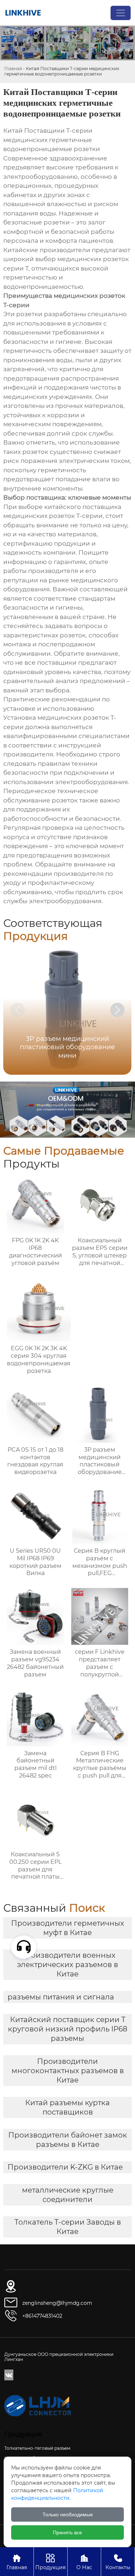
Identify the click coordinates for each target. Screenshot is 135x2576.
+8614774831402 (42, 2316)
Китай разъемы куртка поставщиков (67, 2107)
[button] (117, 1010)
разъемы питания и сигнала (61, 1997)
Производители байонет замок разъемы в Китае (68, 2140)
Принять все (67, 2532)
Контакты (118, 2562)
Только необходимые (68, 2514)
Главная (13, 69)
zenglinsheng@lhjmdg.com (57, 2303)
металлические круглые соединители (68, 2195)
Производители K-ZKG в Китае (65, 2167)
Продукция (50, 2562)
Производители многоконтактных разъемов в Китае (68, 2071)
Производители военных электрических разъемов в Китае (67, 1965)
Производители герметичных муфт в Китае (68, 1928)
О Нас (84, 2562)
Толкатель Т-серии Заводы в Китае (68, 2227)
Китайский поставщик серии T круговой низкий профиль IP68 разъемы (68, 2029)
